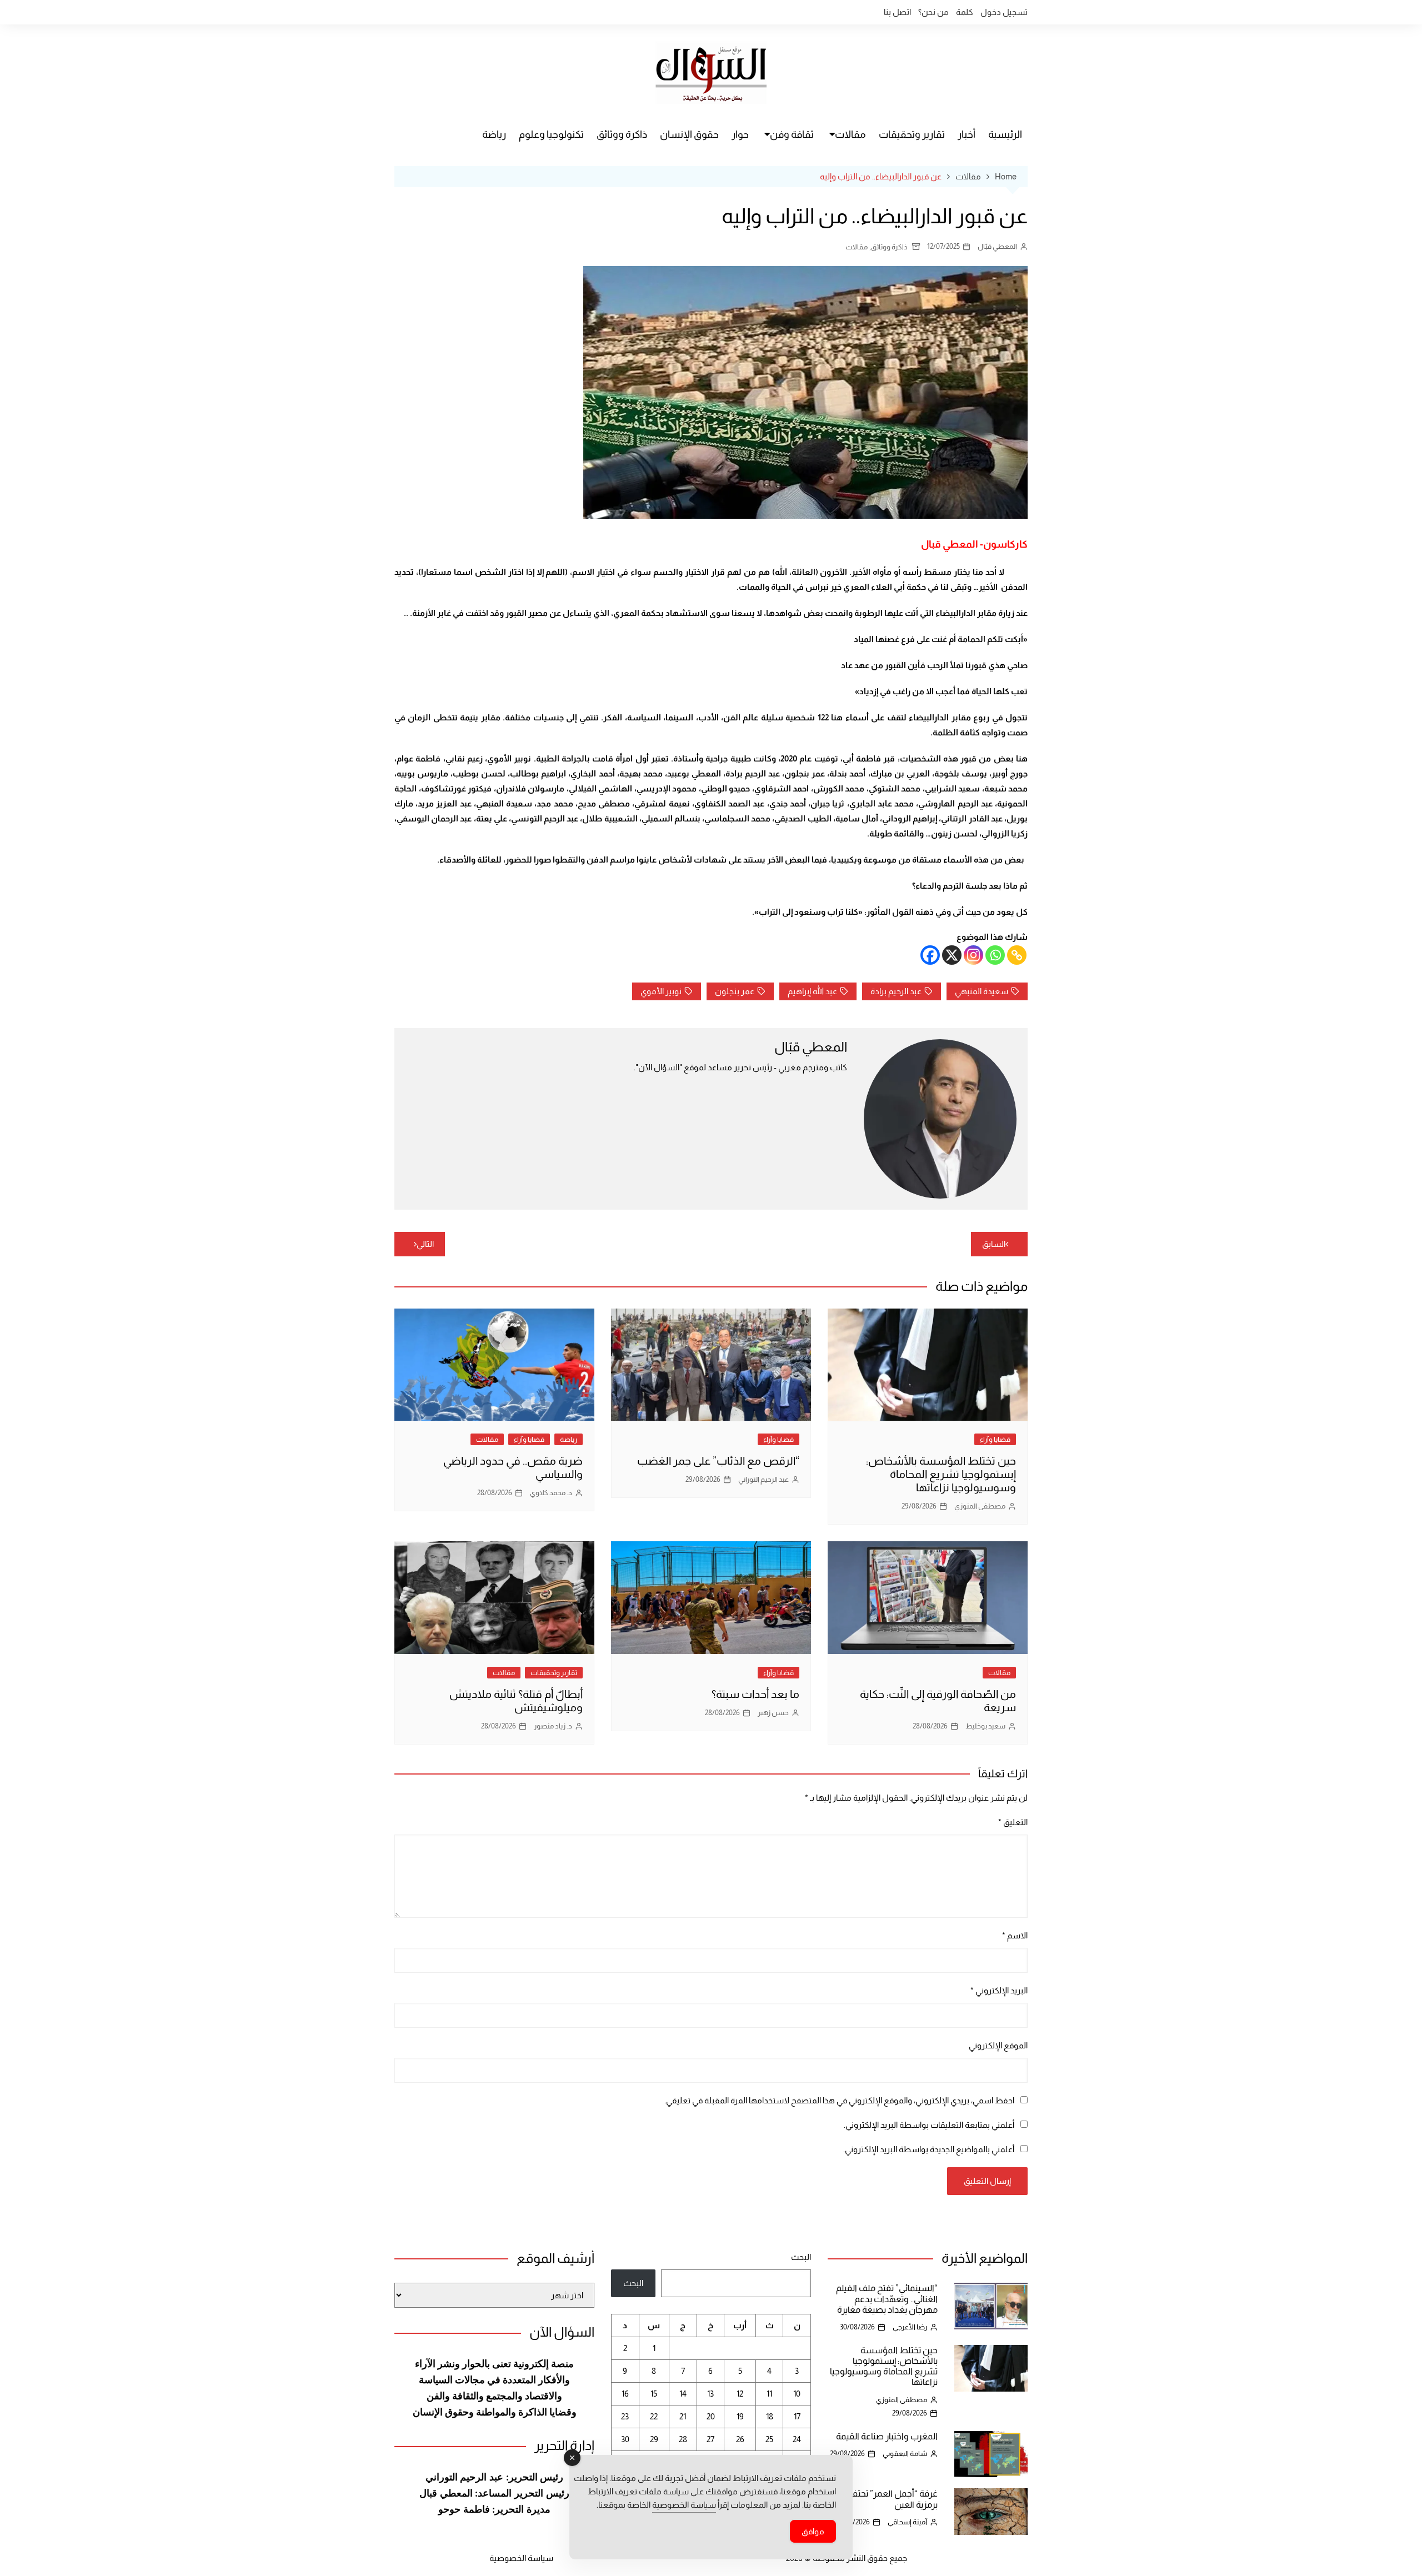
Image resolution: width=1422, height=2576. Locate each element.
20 (711, 2416)
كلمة (965, 12)
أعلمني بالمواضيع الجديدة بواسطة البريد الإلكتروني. (929, 2149)
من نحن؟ (933, 12)
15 (654, 2394)
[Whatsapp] (995, 955)
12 (740, 2394)
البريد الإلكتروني (999, 1990)
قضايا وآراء (995, 1439)
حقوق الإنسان (689, 134)
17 (797, 2416)
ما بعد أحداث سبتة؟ (755, 1694)
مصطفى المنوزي (980, 1506)
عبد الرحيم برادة (896, 991)
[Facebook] (930, 955)
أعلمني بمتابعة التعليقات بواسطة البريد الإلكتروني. (929, 2125)
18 (770, 2416)
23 (625, 2416)
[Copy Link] (1017, 955)
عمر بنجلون (735, 991)
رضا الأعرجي (910, 2327)
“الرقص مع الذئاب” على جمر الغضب (718, 1461)
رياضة (494, 134)
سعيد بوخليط (985, 1726)
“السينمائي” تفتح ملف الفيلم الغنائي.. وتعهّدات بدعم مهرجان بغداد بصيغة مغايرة (887, 2299)
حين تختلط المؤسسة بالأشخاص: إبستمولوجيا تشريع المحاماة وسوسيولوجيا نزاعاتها (941, 1474)
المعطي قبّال (997, 246)
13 (710, 2394)
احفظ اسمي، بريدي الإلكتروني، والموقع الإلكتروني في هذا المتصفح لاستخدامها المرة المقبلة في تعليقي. (839, 2100)
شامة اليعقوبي (905, 2454)
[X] (952, 955)
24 (797, 2439)
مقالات (850, 134)
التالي (425, 1244)
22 (654, 2416)
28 (683, 2439)
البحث (801, 2257)
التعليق (1013, 1822)
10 (797, 2394)
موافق (813, 2531)
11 (769, 2394)
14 (683, 2394)
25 (769, 2439)
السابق (994, 1244)
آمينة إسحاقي (907, 2522)
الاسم (1015, 1935)
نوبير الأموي (661, 991)
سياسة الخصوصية (521, 2558)
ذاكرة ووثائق (622, 134)
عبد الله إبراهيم (812, 991)
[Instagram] (973, 955)
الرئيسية (1005, 134)
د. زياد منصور (553, 1726)
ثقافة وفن (792, 134)
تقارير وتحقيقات (912, 134)
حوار (740, 134)
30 (625, 2439)
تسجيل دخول (1004, 12)
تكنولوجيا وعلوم (551, 134)
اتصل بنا (897, 12)
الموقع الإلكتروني (998, 2045)
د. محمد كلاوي (551, 1493)
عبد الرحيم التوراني (763, 1479)
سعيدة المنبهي (982, 991)
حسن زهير (773, 1713)
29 (654, 2439)
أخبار (967, 134)
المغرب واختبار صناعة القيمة (887, 2436)
